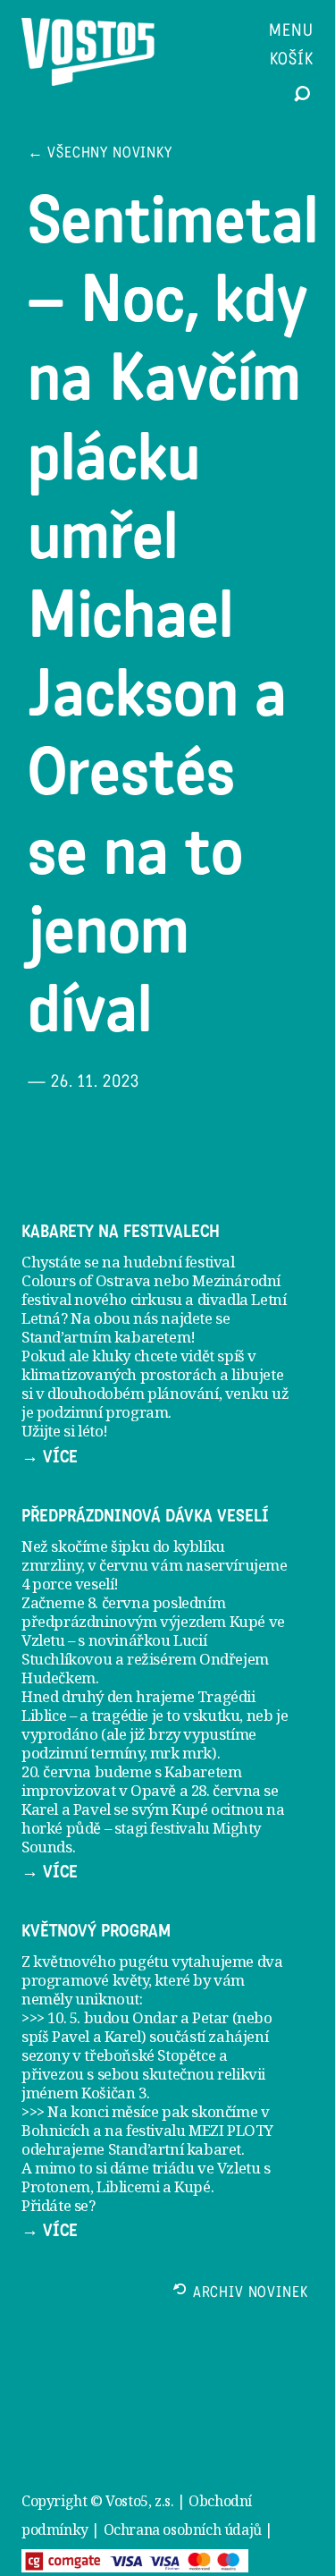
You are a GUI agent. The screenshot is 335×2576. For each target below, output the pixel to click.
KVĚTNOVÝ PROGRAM (96, 1931)
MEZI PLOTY (231, 2130)
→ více (50, 1457)
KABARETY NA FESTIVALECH (121, 1232)
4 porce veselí (67, 1584)
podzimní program (103, 1412)
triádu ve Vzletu (206, 2168)
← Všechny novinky (100, 154)
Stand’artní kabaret (175, 2149)
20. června (56, 1771)
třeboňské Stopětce (150, 2055)
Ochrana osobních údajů (183, 2529)
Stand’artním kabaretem (106, 1337)
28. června (226, 1790)
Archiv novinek (251, 2294)
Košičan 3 (113, 2093)
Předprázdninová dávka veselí (145, 1516)
